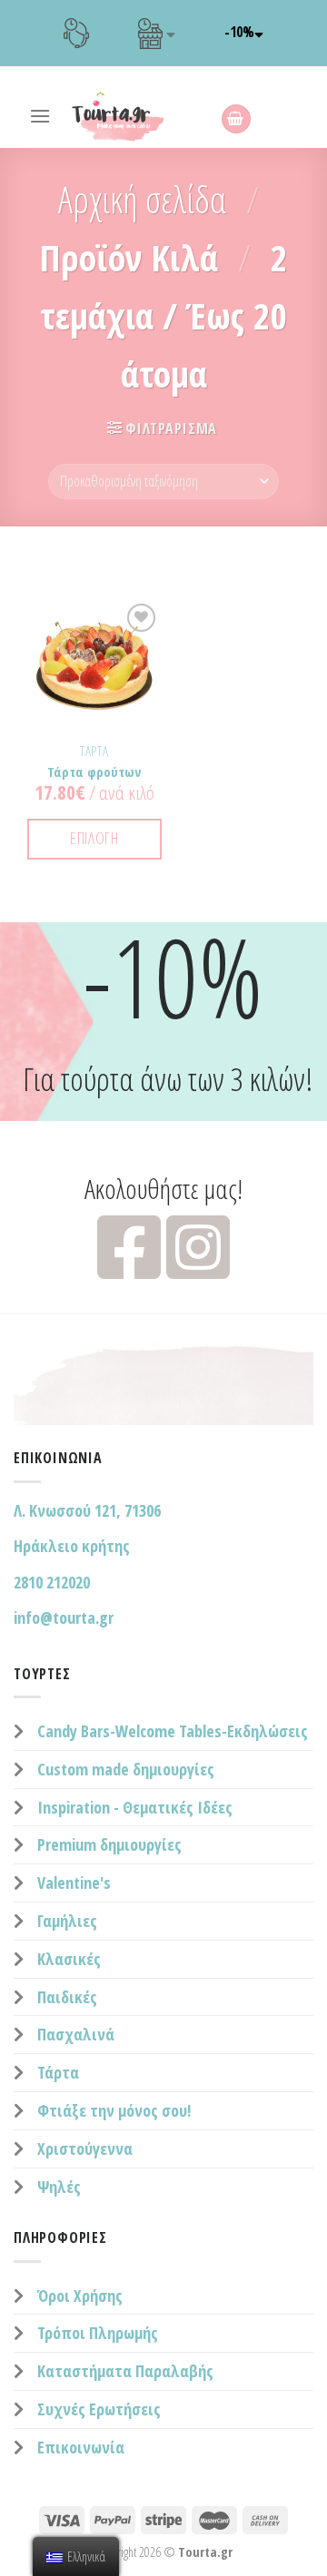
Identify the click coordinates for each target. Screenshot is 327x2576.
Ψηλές (59, 2187)
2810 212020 (52, 1582)
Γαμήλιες (67, 1921)
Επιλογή (94, 838)
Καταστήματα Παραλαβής (125, 2371)
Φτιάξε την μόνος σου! (114, 2110)
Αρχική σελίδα (142, 199)
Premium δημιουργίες (109, 1844)
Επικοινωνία (81, 2447)
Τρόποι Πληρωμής (98, 2333)
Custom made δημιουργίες (126, 1769)
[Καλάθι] (236, 119)
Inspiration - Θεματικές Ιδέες (135, 1807)
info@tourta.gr (64, 1617)
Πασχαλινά (76, 2034)
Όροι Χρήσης (80, 2296)
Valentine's (74, 1883)
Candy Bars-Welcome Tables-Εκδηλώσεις (173, 1731)
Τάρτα (58, 2072)
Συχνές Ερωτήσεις (99, 2409)
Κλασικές (69, 1959)
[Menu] (40, 116)
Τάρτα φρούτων (94, 772)
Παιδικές (67, 1997)
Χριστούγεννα (85, 2148)
